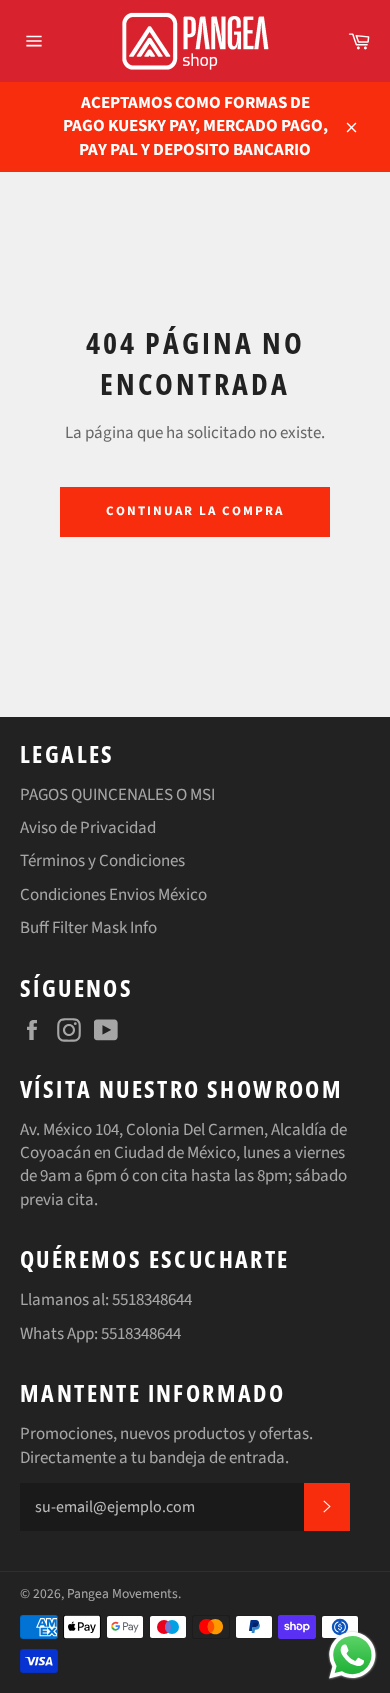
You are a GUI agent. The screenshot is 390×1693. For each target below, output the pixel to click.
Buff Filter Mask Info (88, 928)
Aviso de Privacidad (88, 828)
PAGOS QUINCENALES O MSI (117, 795)
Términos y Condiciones (102, 861)
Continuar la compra (194, 511)
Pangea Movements (122, 1593)
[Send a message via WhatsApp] (352, 1655)
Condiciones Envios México (113, 895)
